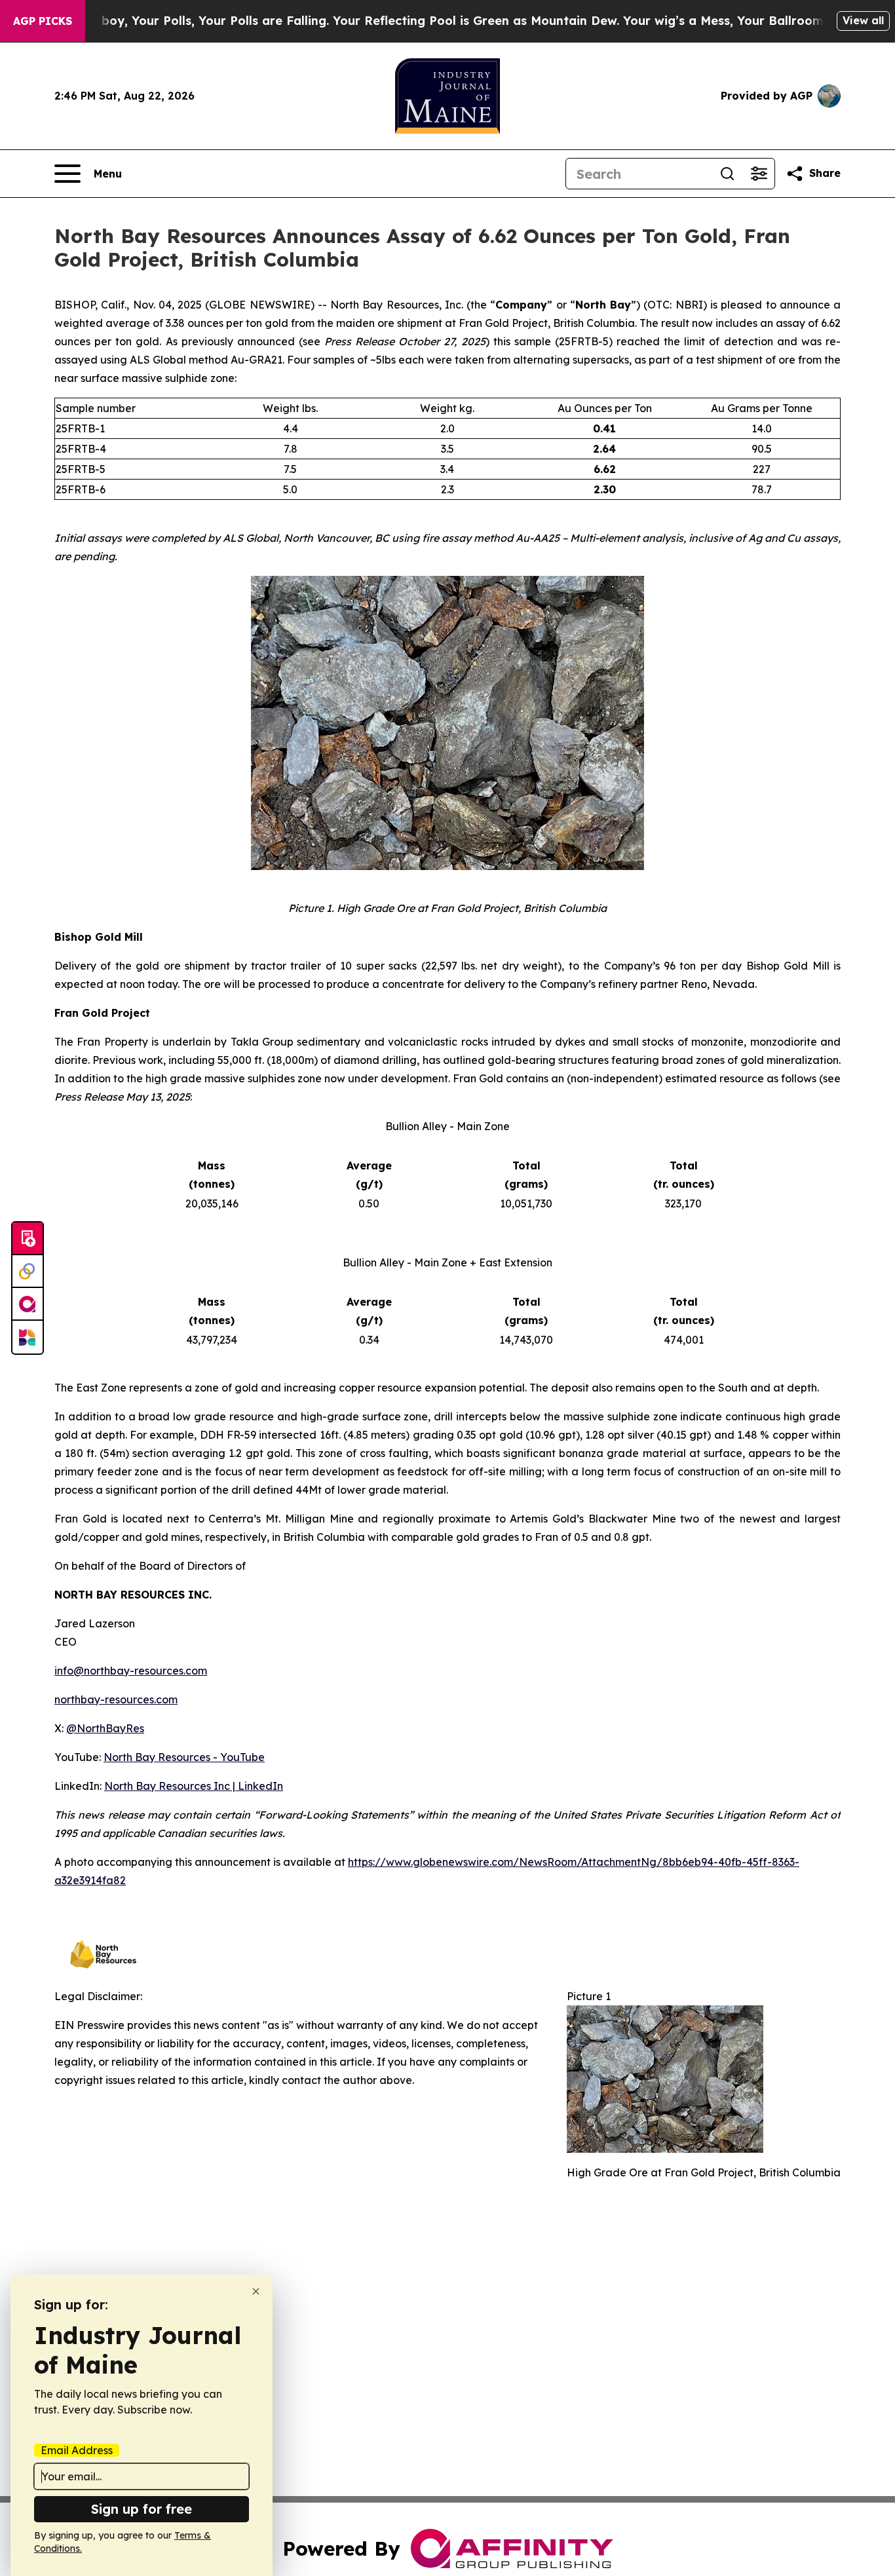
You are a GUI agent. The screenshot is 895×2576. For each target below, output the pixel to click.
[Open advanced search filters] (759, 174)
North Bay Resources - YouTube (184, 1757)
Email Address (77, 2450)
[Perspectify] (28, 1272)
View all (863, 20)
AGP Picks (43, 21)
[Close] (256, 2291)
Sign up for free (142, 2509)
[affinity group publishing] (28, 1304)
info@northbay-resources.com (131, 1671)
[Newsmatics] (28, 1337)
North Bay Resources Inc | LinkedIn (194, 1786)
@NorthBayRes (105, 1728)
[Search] (727, 174)
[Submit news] (28, 1239)
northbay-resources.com (116, 1699)
